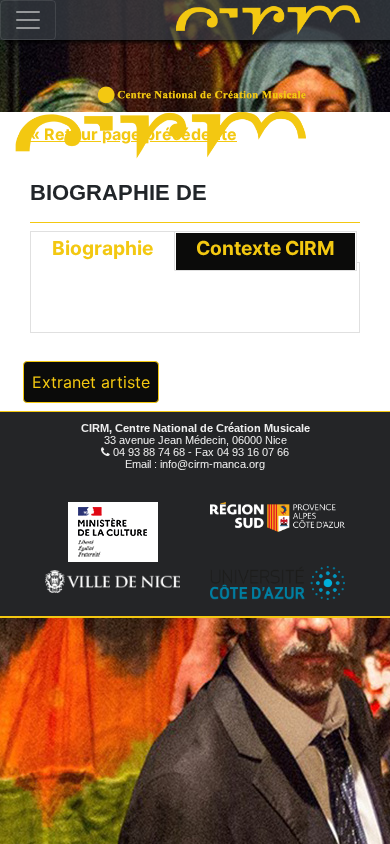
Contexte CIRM (265, 248)
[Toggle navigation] (28, 20)
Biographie (102, 248)
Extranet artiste (91, 382)
